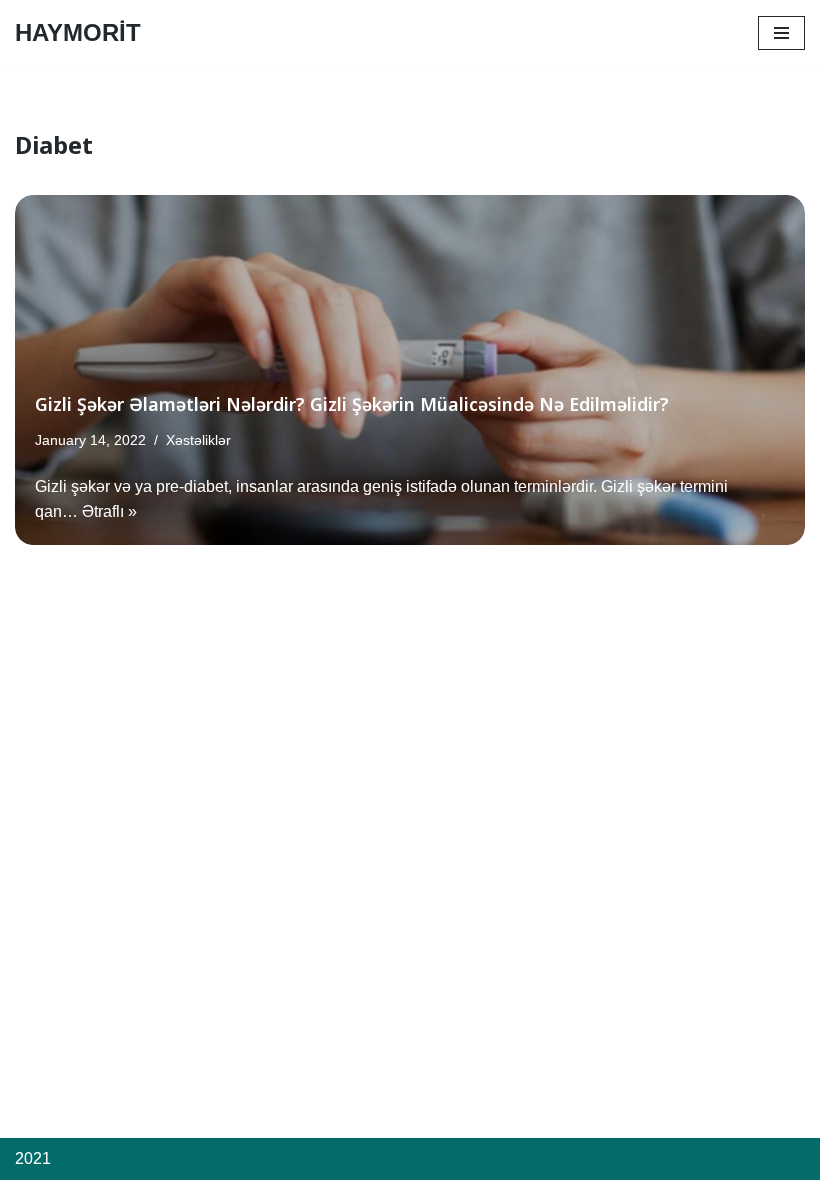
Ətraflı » (109, 511)
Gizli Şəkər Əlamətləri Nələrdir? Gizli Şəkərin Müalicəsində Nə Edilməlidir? (352, 404)
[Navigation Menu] (781, 33)
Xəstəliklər (198, 440)
